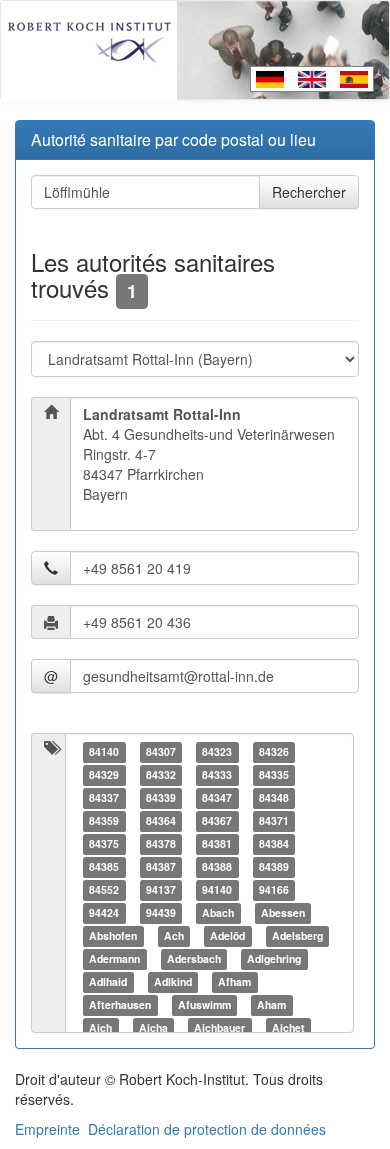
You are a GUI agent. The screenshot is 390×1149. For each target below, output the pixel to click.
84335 (274, 774)
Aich (100, 1027)
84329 (104, 774)
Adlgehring (274, 958)
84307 (161, 751)
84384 (274, 843)
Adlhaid (108, 981)
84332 (161, 774)
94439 (161, 912)
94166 (274, 889)
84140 (104, 751)
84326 (274, 751)
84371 (274, 820)
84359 (104, 820)
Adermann (114, 958)
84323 (217, 751)
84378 (161, 843)
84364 (161, 820)
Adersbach (194, 958)
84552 (104, 889)
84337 (104, 797)
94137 (161, 889)
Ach (174, 935)
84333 (217, 774)
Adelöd (227, 935)
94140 (217, 889)
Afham (234, 981)
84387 (161, 866)
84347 (217, 797)
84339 (161, 797)
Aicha (153, 1027)
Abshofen (113, 935)
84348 (274, 797)
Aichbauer (219, 1027)
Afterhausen (120, 1004)
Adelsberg (297, 935)
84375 (104, 843)
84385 (104, 866)
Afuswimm (204, 1004)
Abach (218, 912)
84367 (217, 820)
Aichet (288, 1027)
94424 (104, 912)
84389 (274, 866)
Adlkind (173, 981)
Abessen (283, 912)
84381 (217, 843)
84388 (217, 866)
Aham (271, 1004)
